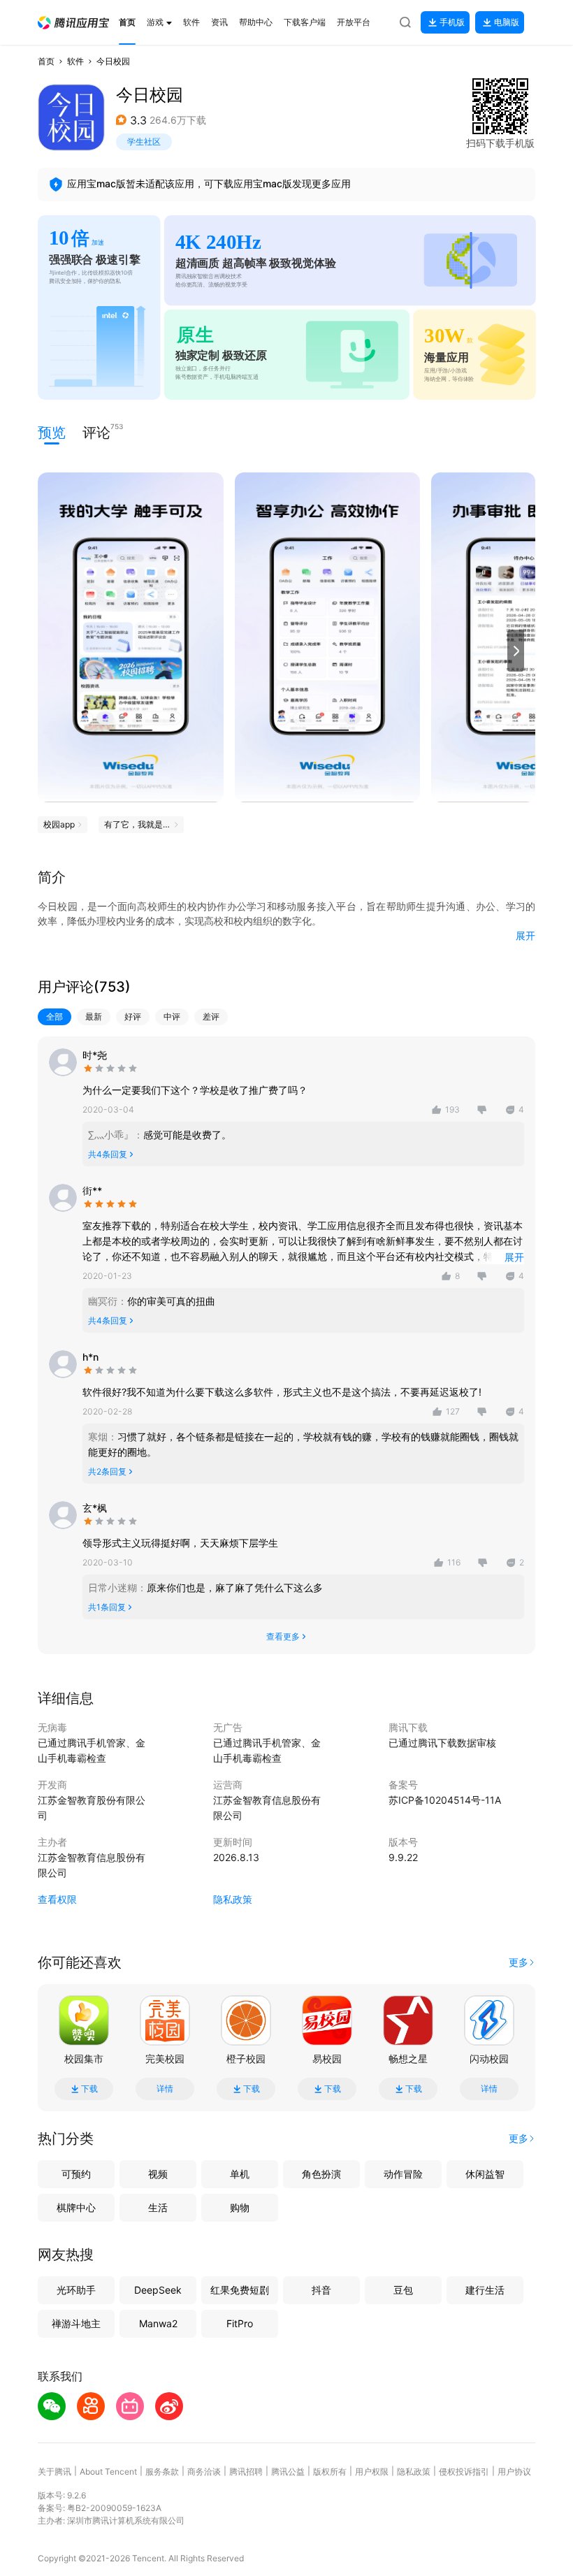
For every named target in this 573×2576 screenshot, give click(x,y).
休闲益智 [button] (485, 2174)
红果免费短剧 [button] (240, 2290)
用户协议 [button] (514, 2472)
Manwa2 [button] (158, 2323)
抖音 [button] (321, 2290)
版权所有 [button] (330, 2472)
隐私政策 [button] (233, 1899)
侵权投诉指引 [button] (464, 2472)
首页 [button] (46, 61)
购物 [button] (240, 2207)
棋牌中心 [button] (76, 2207)
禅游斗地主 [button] (76, 2323)
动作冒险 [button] (403, 2174)
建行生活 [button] (485, 2290)
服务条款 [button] (162, 2472)
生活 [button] (158, 2207)
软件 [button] (75, 61)
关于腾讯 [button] (55, 2472)
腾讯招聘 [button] (246, 2472)
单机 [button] (240, 2174)
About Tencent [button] (108, 2472)
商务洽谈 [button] (204, 2472)
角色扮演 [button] (321, 2174)
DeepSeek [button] (158, 2290)
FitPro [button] (240, 2323)
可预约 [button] (76, 2174)
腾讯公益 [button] (288, 2472)
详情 (165, 2089)
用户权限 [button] (372, 2472)
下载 (89, 2089)
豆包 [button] (403, 2290)
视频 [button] (158, 2174)
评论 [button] (96, 432)
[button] (73, 23)
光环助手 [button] (76, 2290)
